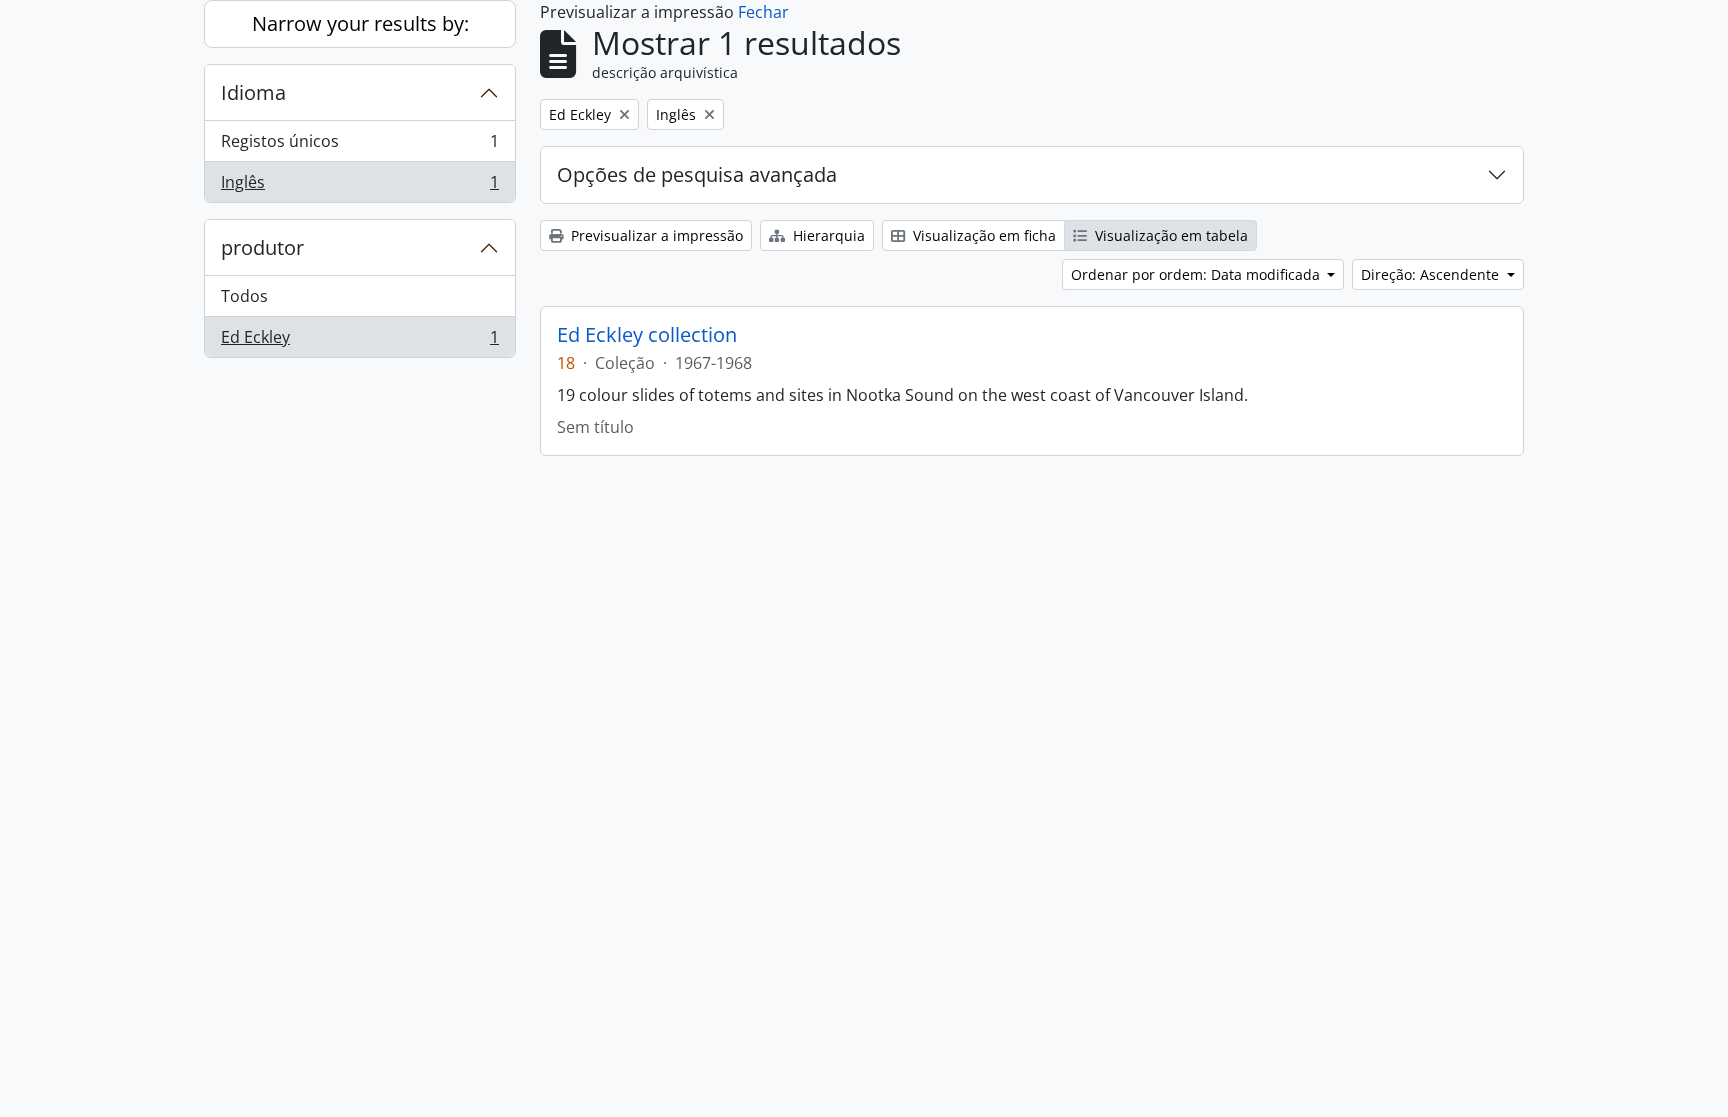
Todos (244, 296)
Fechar (763, 12)
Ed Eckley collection (647, 335)
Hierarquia (827, 235)
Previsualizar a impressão (655, 235)
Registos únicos (359, 146)
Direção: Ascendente (1432, 274)
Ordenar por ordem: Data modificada (1197, 274)
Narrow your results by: (360, 23)
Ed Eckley (359, 341)
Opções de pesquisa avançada (697, 174)
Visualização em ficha (982, 235)
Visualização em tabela (1169, 235)
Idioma (253, 92)
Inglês (359, 186)
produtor (262, 247)
